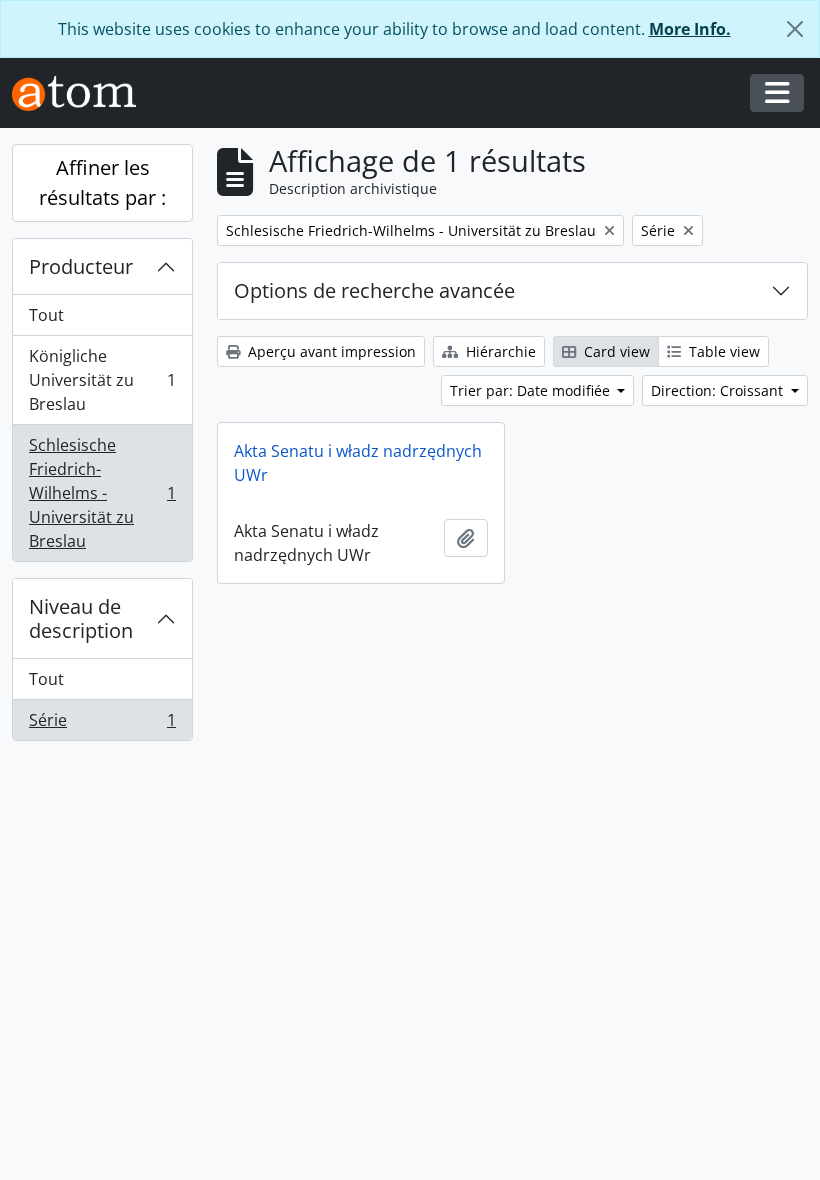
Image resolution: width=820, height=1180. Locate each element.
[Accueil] (82, 93)
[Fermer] (795, 29)
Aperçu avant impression (330, 351)
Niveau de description (81, 618)
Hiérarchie (499, 351)
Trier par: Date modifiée (532, 390)
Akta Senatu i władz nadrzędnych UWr (358, 463)
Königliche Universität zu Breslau (102, 380)
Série (102, 724)
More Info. (690, 29)
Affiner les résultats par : (102, 182)
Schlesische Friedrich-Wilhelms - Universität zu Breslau (102, 493)
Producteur (81, 266)
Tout (46, 315)
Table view (722, 351)
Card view (615, 351)
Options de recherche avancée (374, 290)
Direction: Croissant (719, 390)
